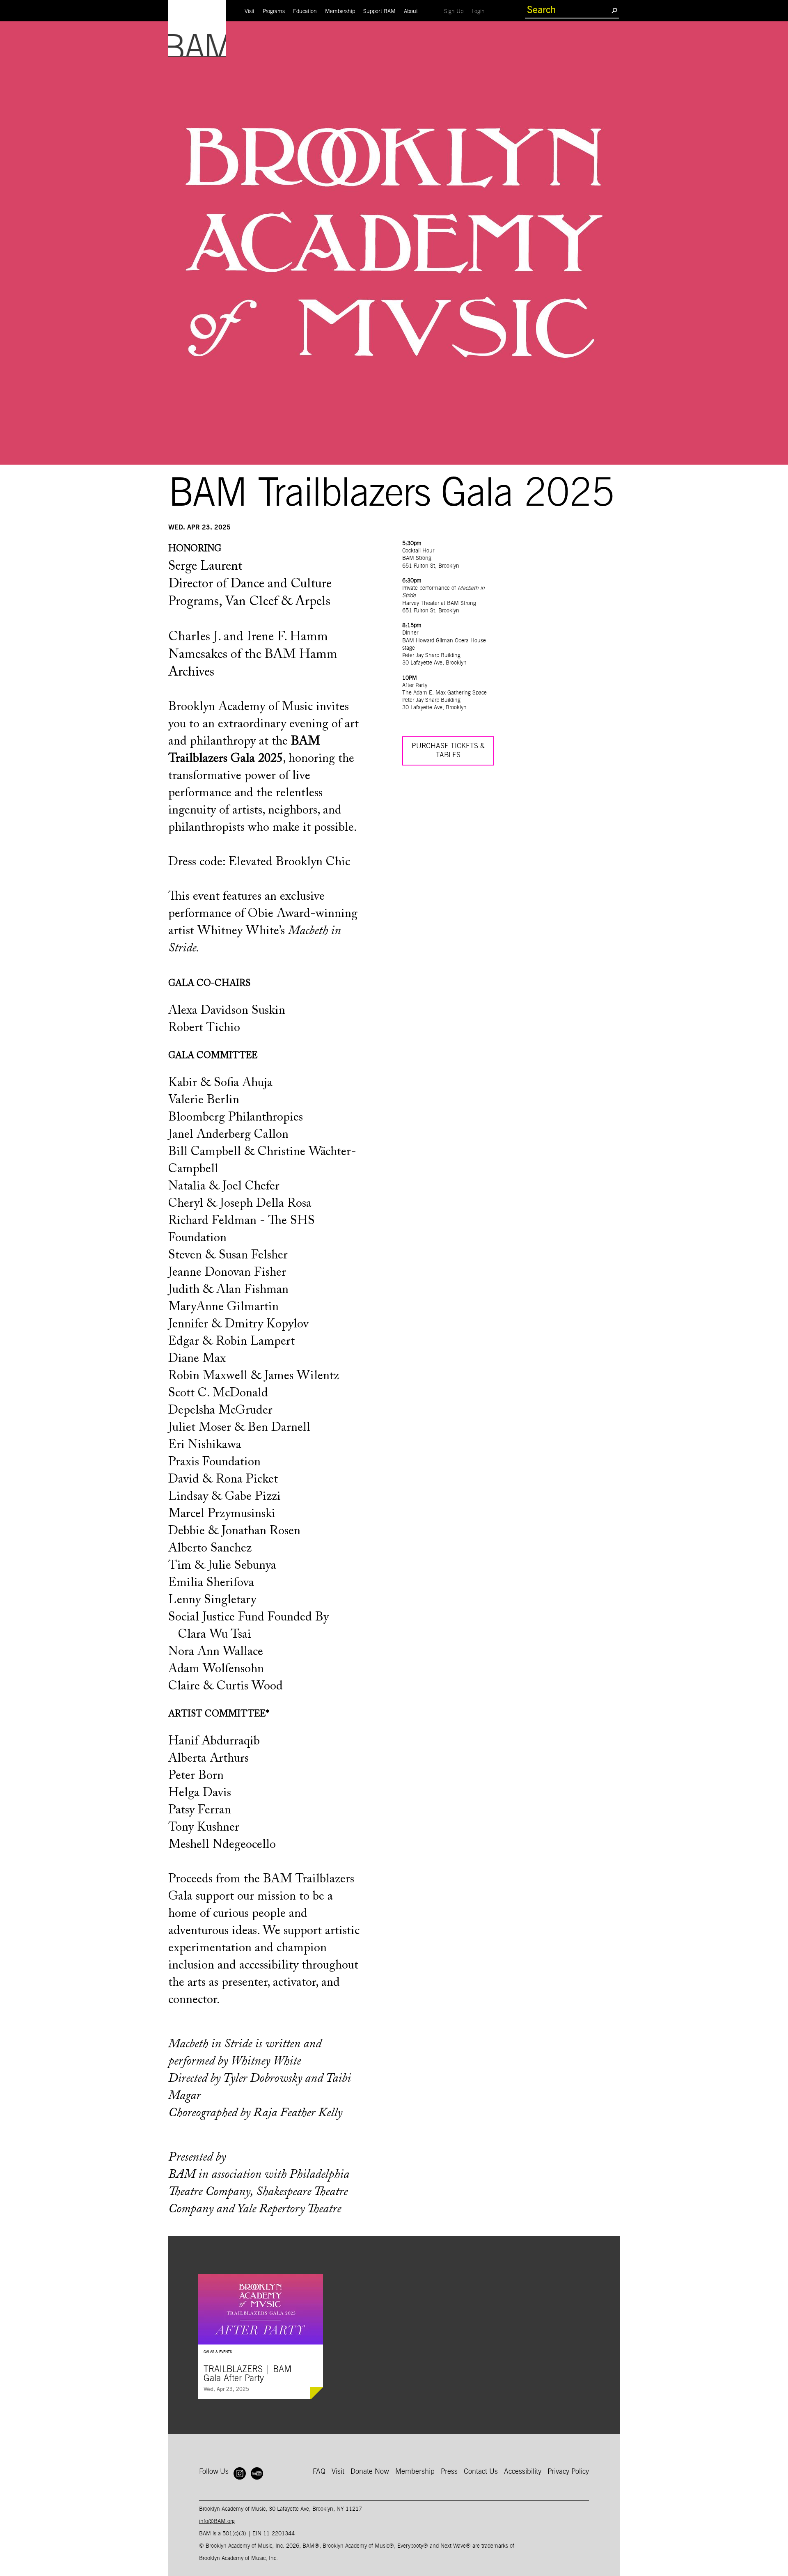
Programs (274, 11)
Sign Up (456, 11)
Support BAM (379, 11)
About (411, 11)
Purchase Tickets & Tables (448, 751)
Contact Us (481, 2472)
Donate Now (370, 2472)
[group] (260, 2337)
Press (449, 2472)
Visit (250, 11)
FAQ (319, 2472)
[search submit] (614, 10)
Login (480, 11)
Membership (340, 11)
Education (305, 11)
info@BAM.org (217, 2521)
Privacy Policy (568, 2472)
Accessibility (523, 2472)
